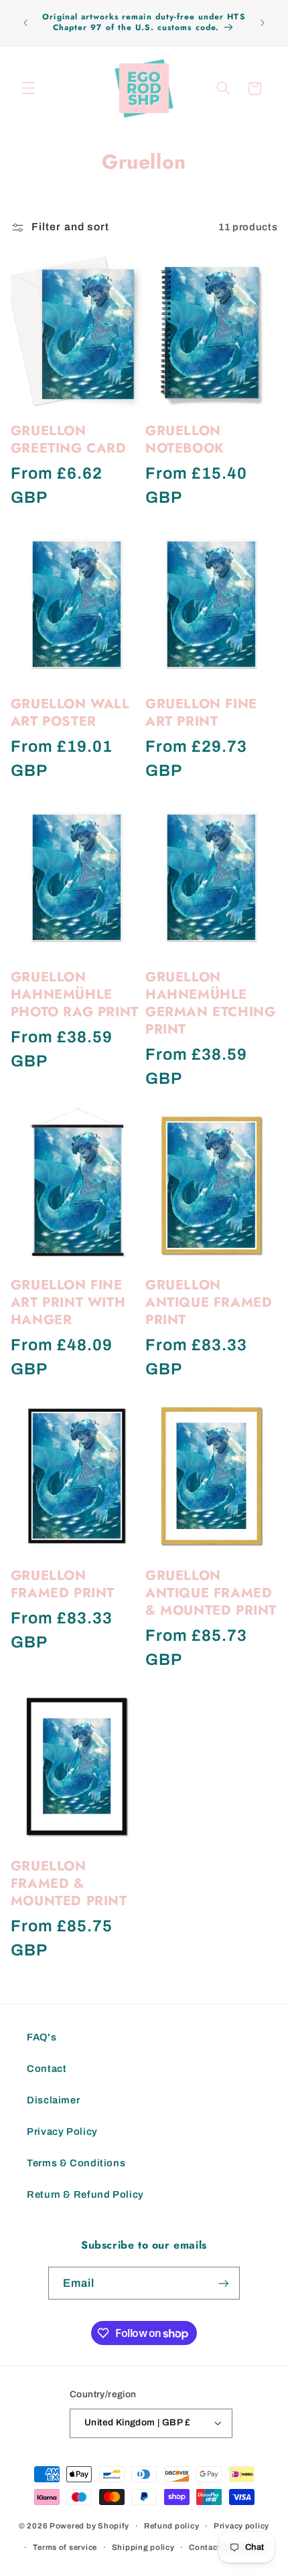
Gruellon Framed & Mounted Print (69, 1884)
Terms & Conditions (76, 2163)
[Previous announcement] (25, 23)
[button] (28, 88)
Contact (47, 2069)
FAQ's (42, 2037)
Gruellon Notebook (185, 440)
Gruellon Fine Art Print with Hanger (68, 1303)
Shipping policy (143, 2547)
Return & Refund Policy (85, 2194)
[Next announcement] (263, 23)
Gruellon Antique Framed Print (209, 1303)
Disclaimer (53, 2100)
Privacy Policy (62, 2131)
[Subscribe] (224, 2283)
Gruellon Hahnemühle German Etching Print (210, 1003)
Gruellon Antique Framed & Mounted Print (211, 1593)
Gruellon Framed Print (63, 1585)
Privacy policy (241, 2526)
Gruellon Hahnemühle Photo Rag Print (75, 995)
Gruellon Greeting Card (69, 440)
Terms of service (65, 2547)
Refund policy (172, 2526)
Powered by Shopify (89, 2526)
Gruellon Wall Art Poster (70, 713)
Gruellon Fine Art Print (201, 713)
